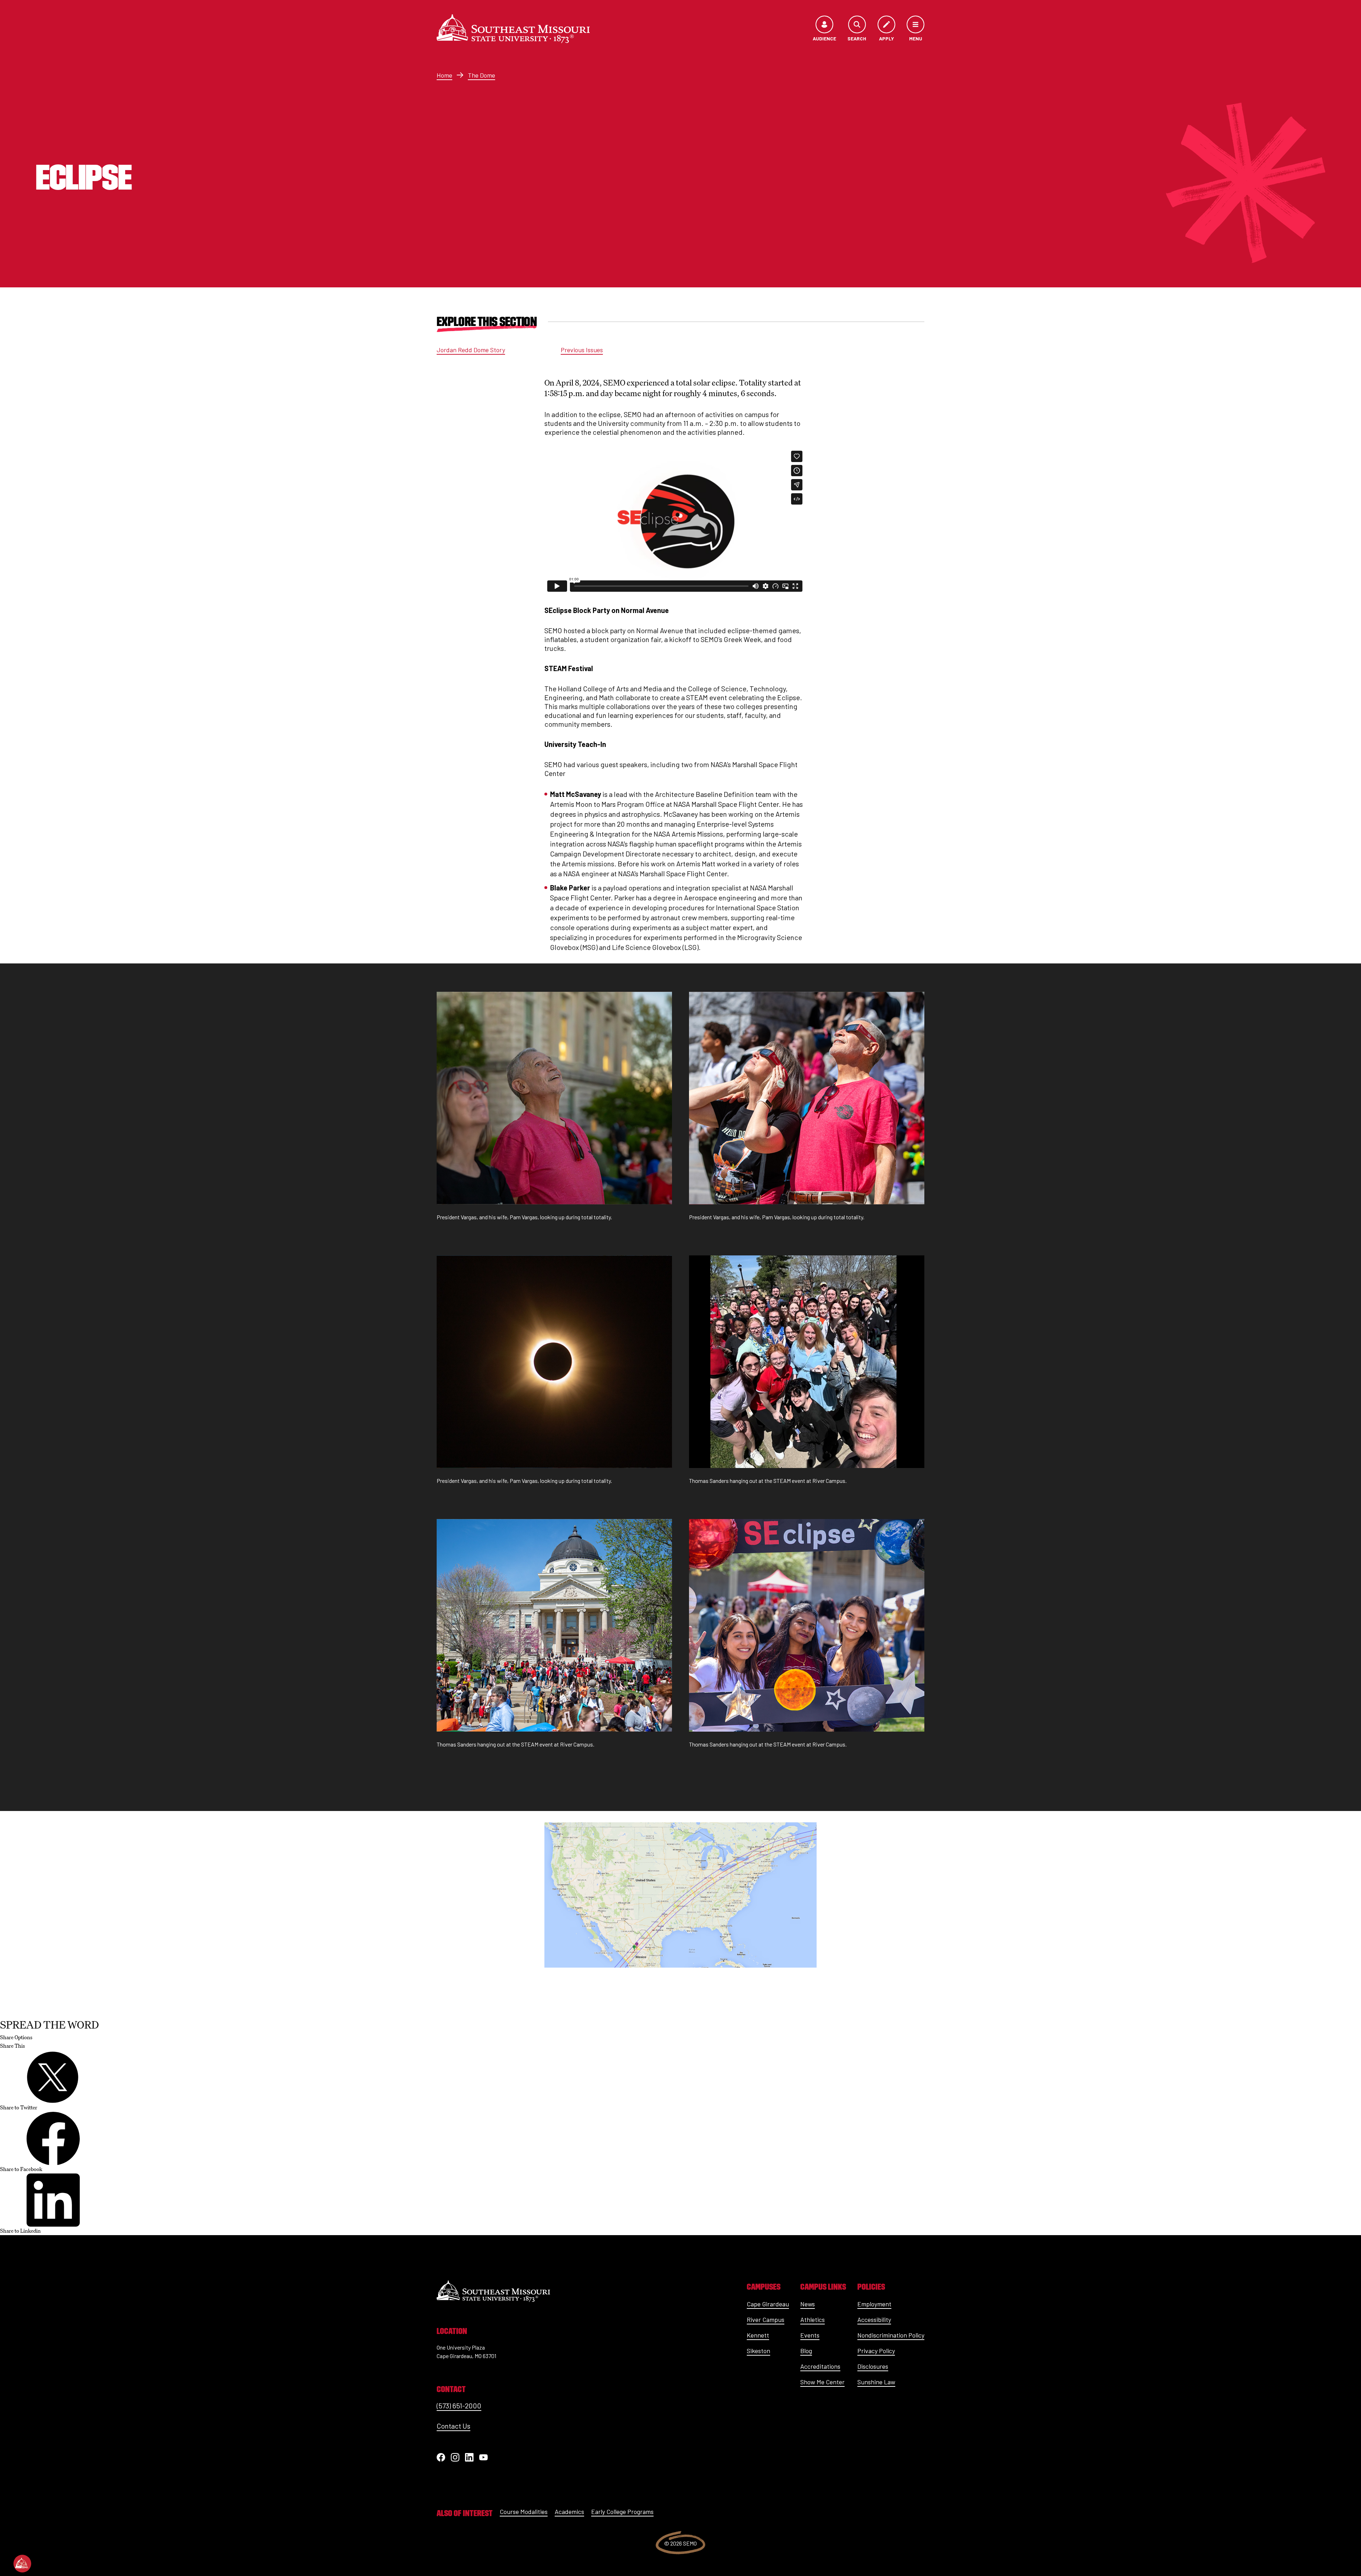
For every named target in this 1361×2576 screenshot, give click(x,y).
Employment (874, 2304)
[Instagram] (455, 2457)
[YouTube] (483, 2457)
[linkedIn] (469, 2457)
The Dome (481, 75)
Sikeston (758, 2351)
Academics (569, 2512)
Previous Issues (582, 350)
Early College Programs (622, 2512)
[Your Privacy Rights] (22, 2564)
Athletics (813, 2319)
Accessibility (874, 2319)
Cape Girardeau (768, 2304)
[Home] (513, 29)
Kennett (758, 2335)
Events (810, 2335)
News (808, 2304)
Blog (806, 2351)
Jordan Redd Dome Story (471, 350)
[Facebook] (441, 2457)
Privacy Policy (876, 2351)
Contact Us (453, 2426)
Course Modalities (524, 2512)
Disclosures (873, 2366)
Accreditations (820, 2366)
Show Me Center (822, 2382)
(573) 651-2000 (459, 2406)
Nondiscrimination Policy (891, 2335)
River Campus (766, 2319)
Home (444, 75)
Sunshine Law (876, 2382)
